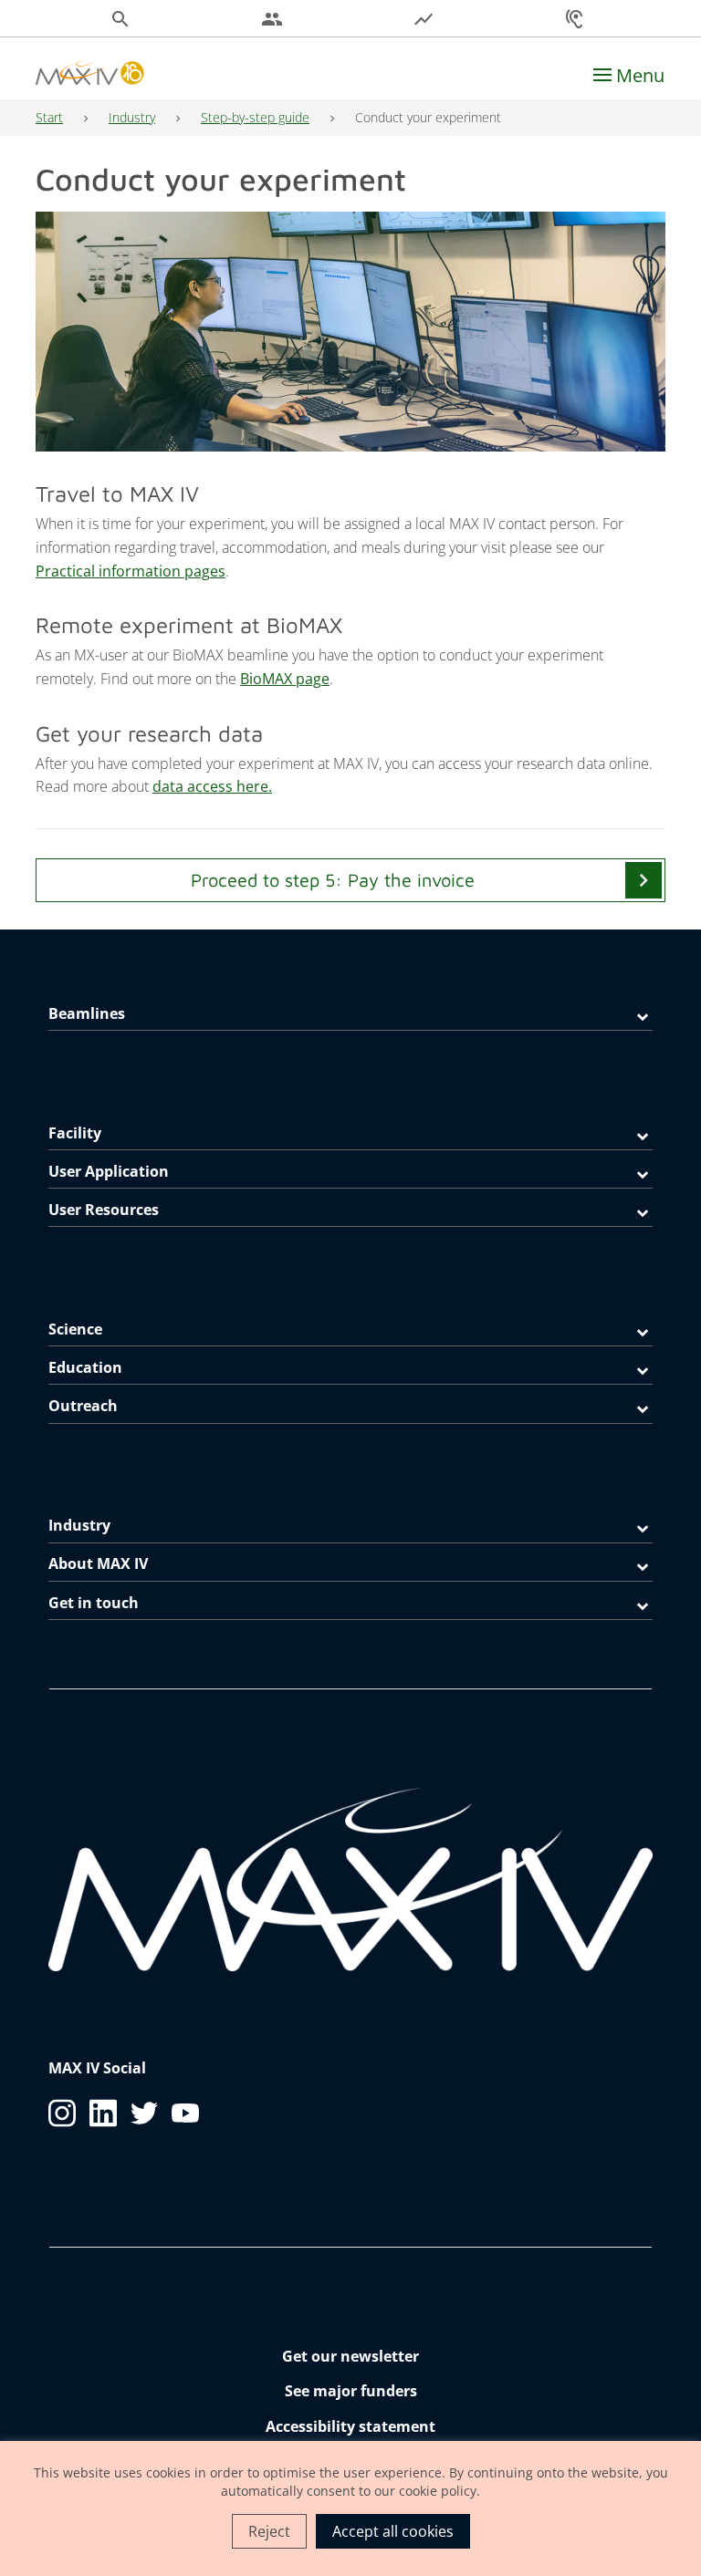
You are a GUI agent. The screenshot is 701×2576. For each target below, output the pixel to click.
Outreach (83, 1406)
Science (75, 1329)
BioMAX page (285, 679)
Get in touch (94, 1603)
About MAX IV (98, 1563)
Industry (132, 117)
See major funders (351, 2391)
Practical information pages (131, 571)
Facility (75, 1133)
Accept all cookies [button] (393, 2531)
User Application (109, 1171)
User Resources (104, 1210)
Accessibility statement (350, 2426)
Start (49, 117)
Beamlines (87, 1013)
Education (85, 1367)
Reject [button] (269, 2531)
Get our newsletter (350, 2356)
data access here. (212, 786)
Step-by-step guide (255, 117)
